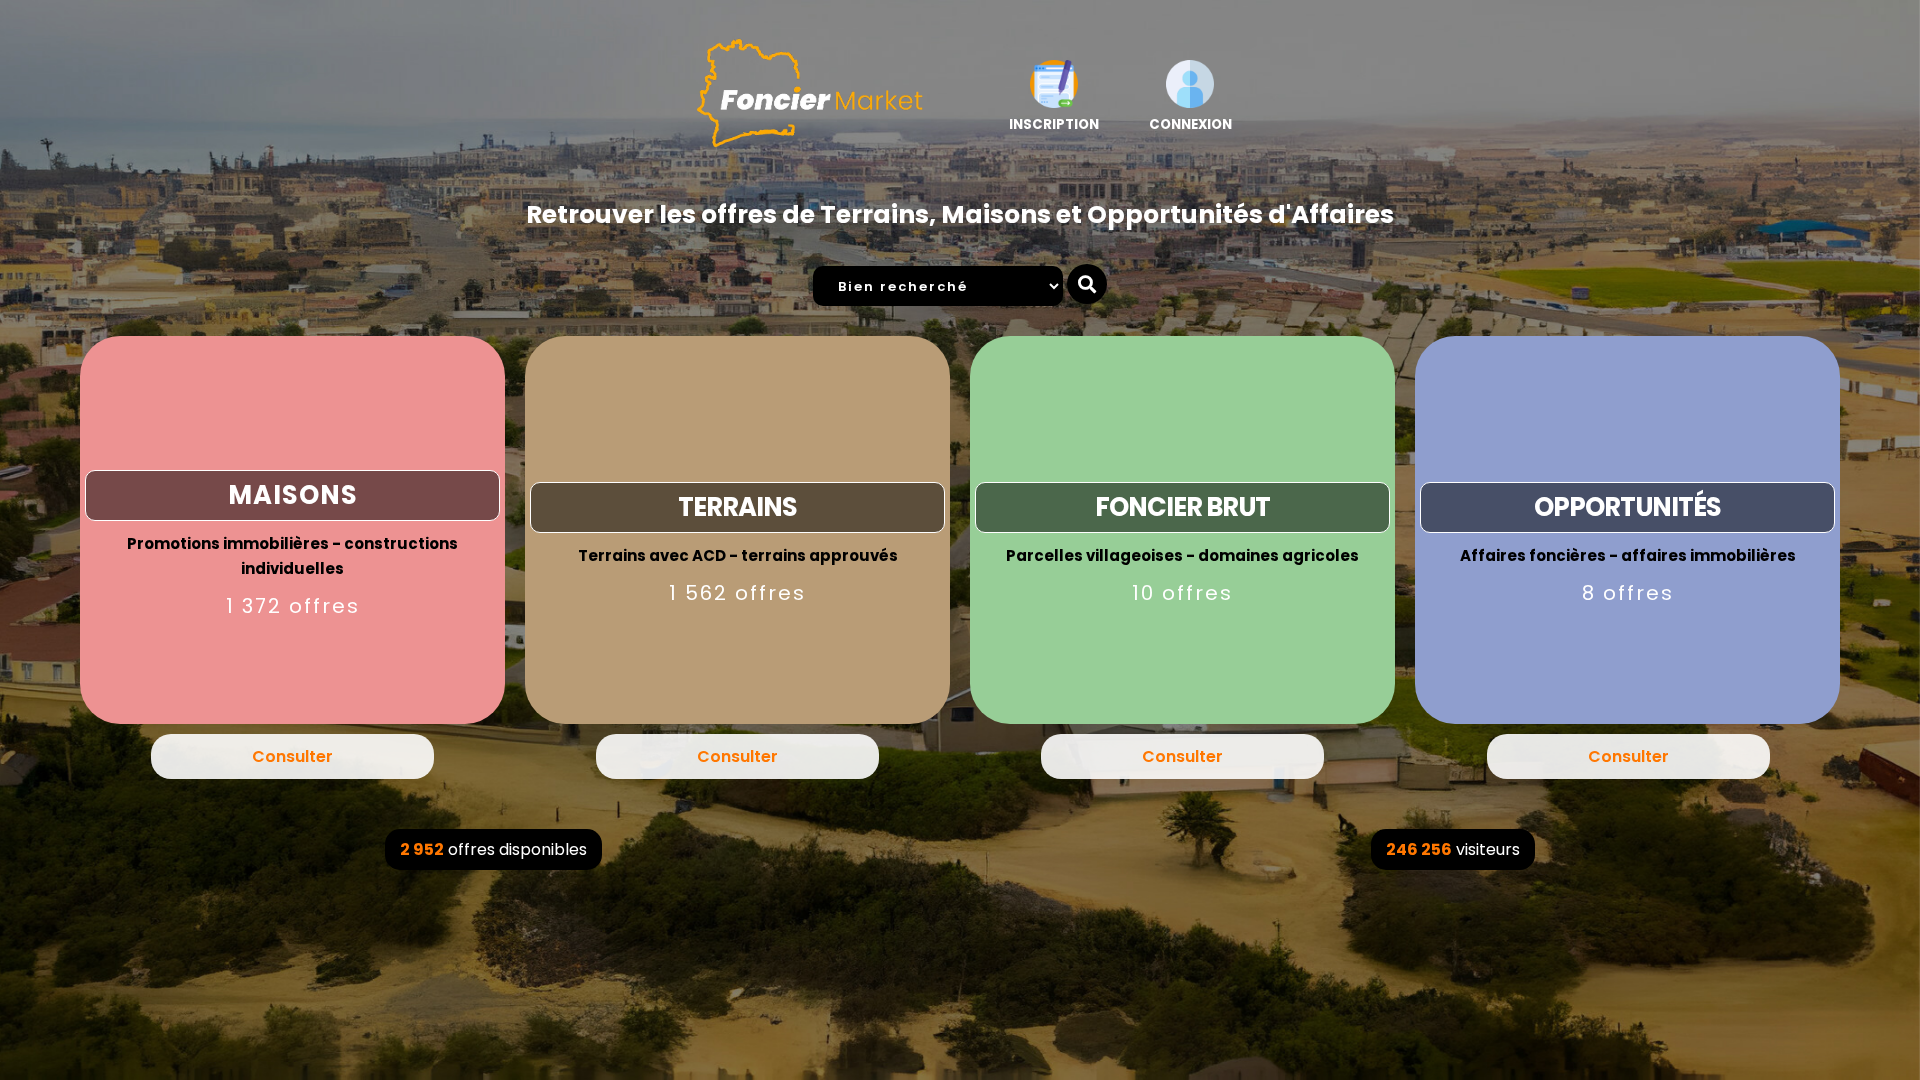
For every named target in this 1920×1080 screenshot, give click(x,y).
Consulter (292, 756)
